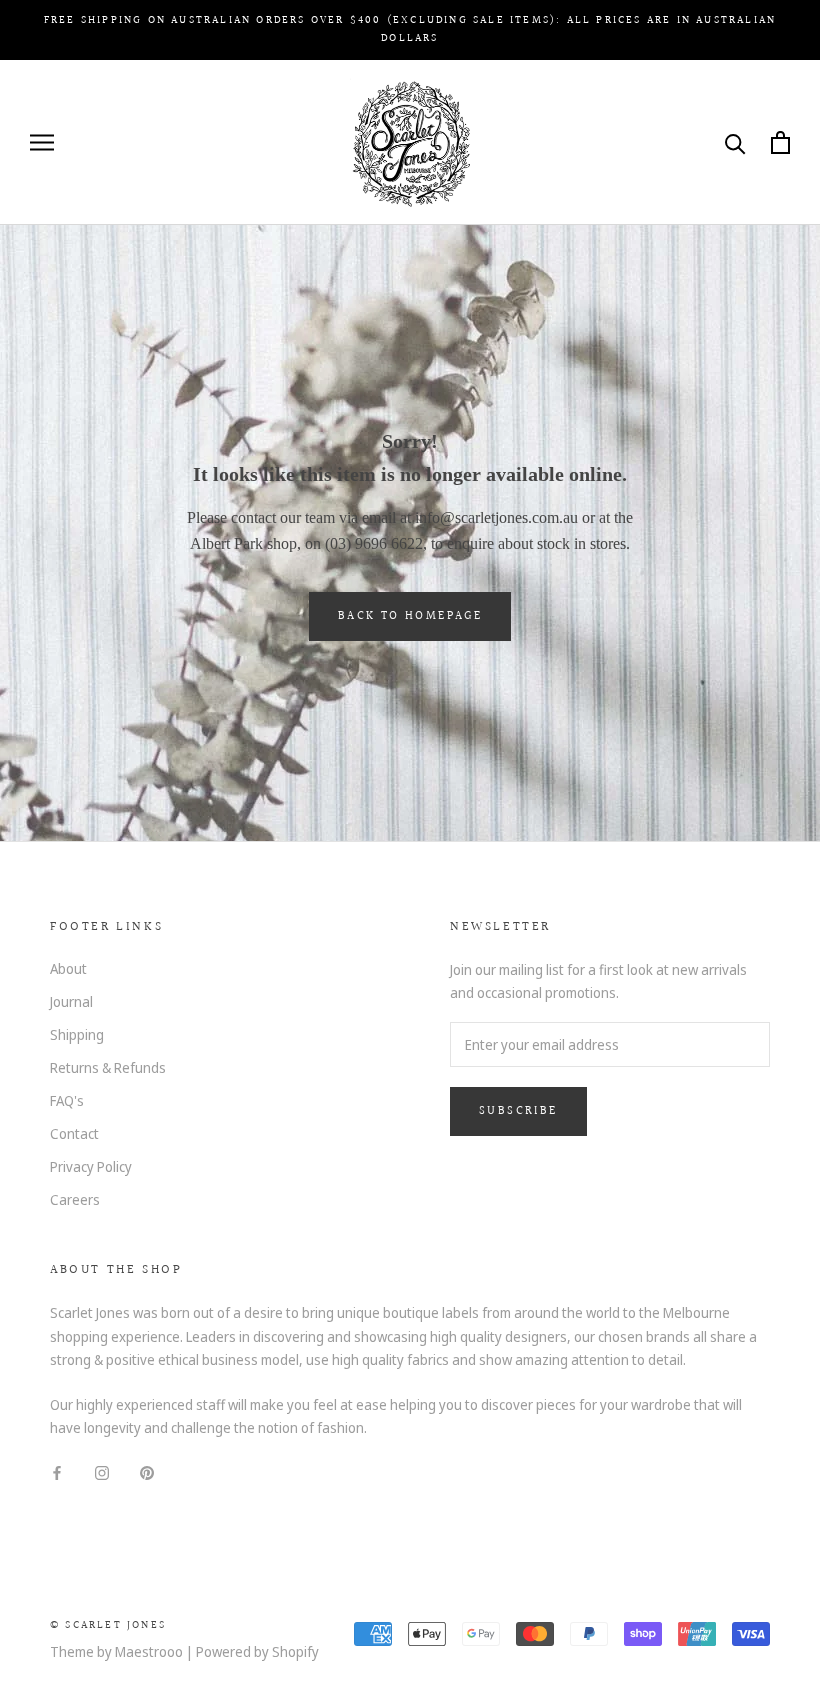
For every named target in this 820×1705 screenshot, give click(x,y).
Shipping (77, 1034)
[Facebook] (57, 1470)
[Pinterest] (147, 1470)
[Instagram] (102, 1470)
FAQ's (67, 1100)
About (68, 968)
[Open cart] (780, 142)
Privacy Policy (91, 1166)
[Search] (735, 142)
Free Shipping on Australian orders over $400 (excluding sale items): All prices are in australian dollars (410, 29)
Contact (74, 1133)
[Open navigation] (42, 142)
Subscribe (518, 1111)
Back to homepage (410, 616)
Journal (71, 1001)
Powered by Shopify (257, 1651)
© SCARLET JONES (108, 1625)
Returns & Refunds (108, 1067)
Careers (75, 1199)
